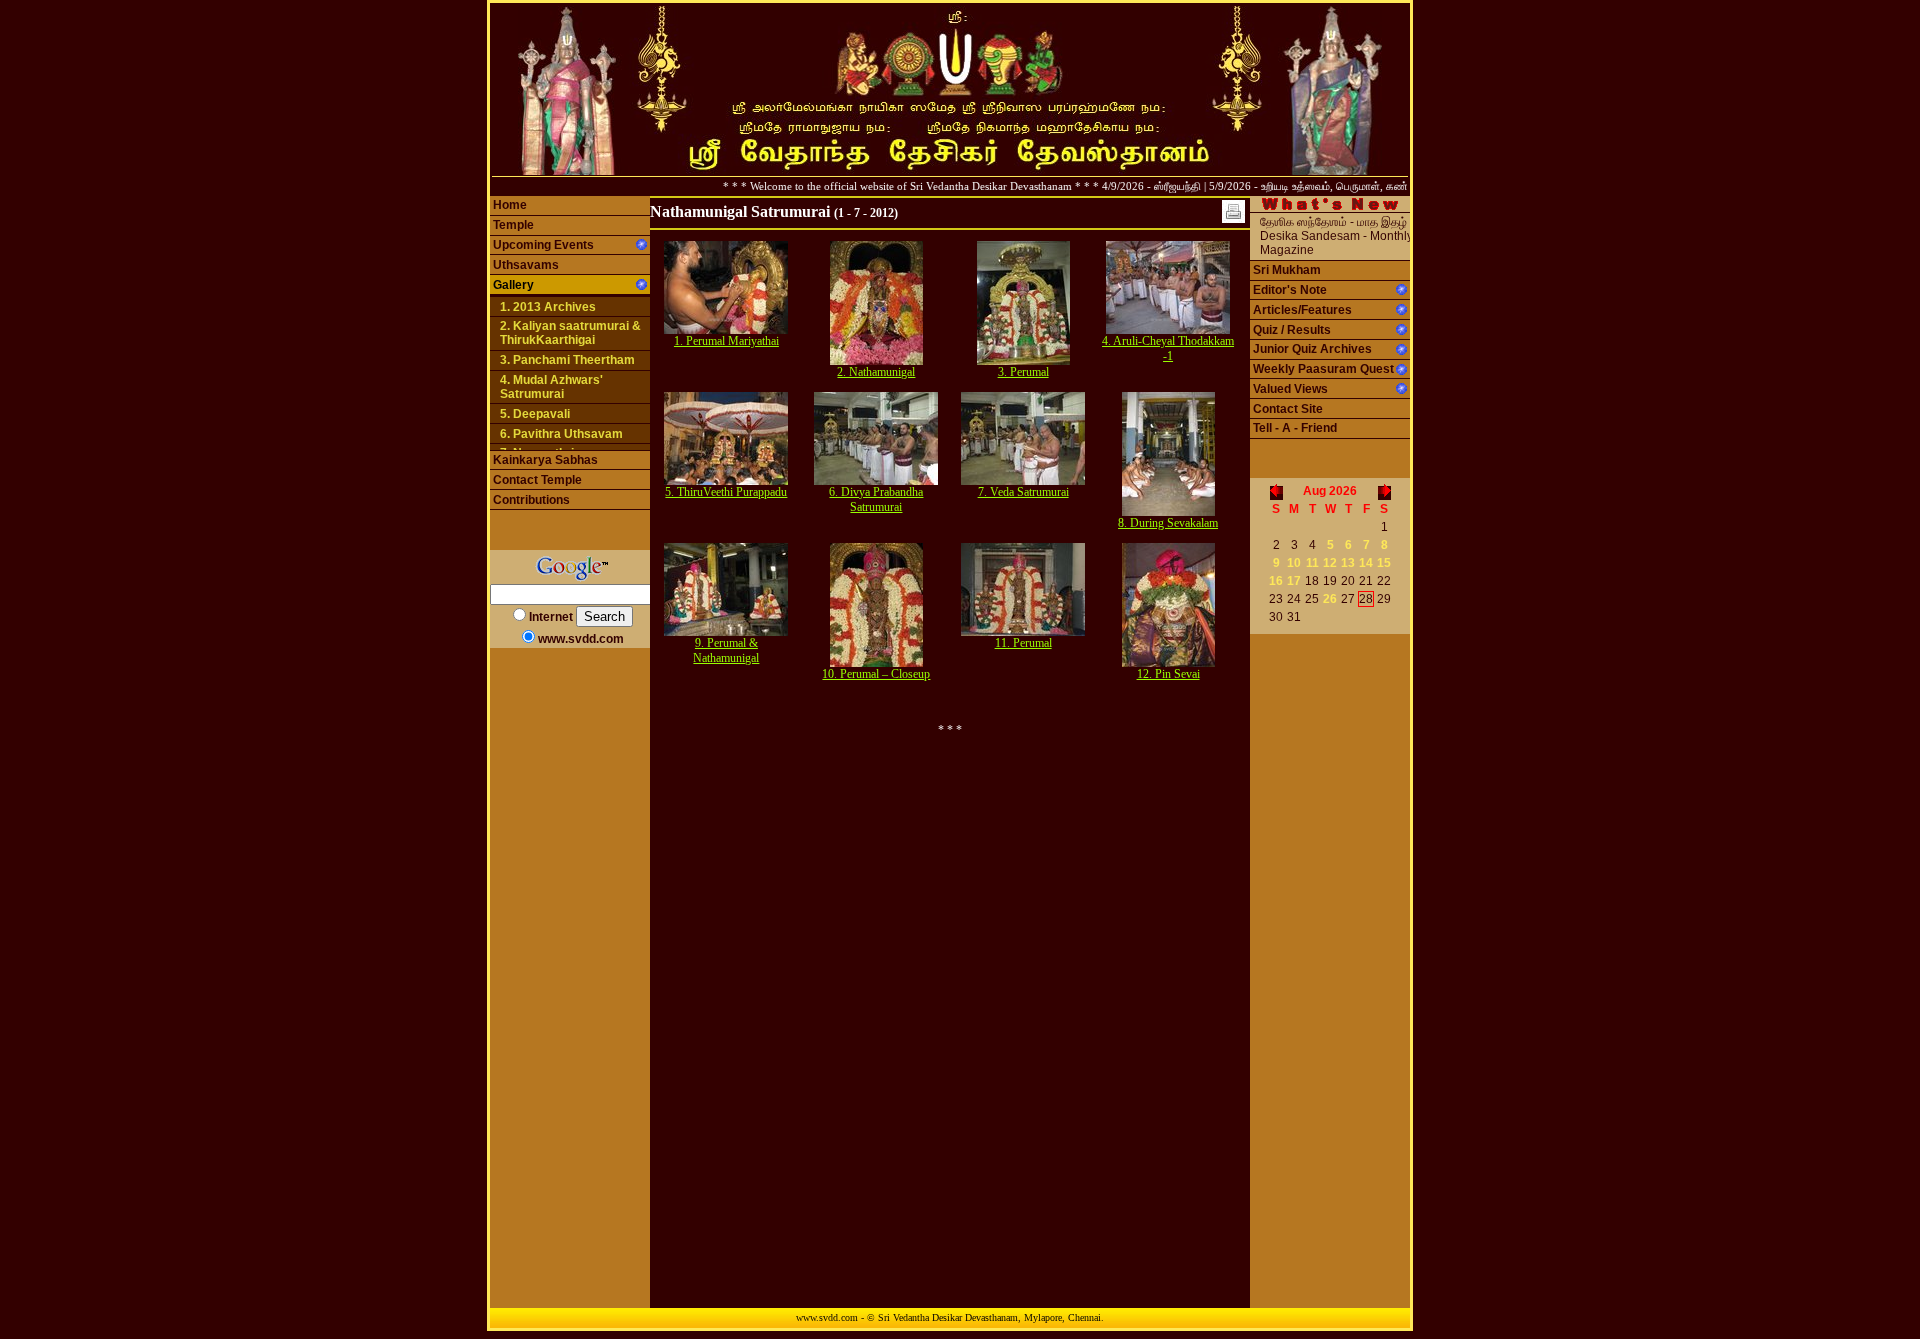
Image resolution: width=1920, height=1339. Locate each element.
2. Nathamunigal (876, 372)
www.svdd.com (581, 639)
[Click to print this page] (1233, 211)
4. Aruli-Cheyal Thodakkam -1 (1168, 348)
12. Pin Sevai (1168, 674)
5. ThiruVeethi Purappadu (726, 492)
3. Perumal (1023, 372)
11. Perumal (1023, 643)
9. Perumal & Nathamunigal (726, 650)
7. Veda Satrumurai (1023, 492)
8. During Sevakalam (1168, 523)
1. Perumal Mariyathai (726, 341)
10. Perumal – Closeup (876, 674)
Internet (551, 617)
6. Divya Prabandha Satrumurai (876, 499)
